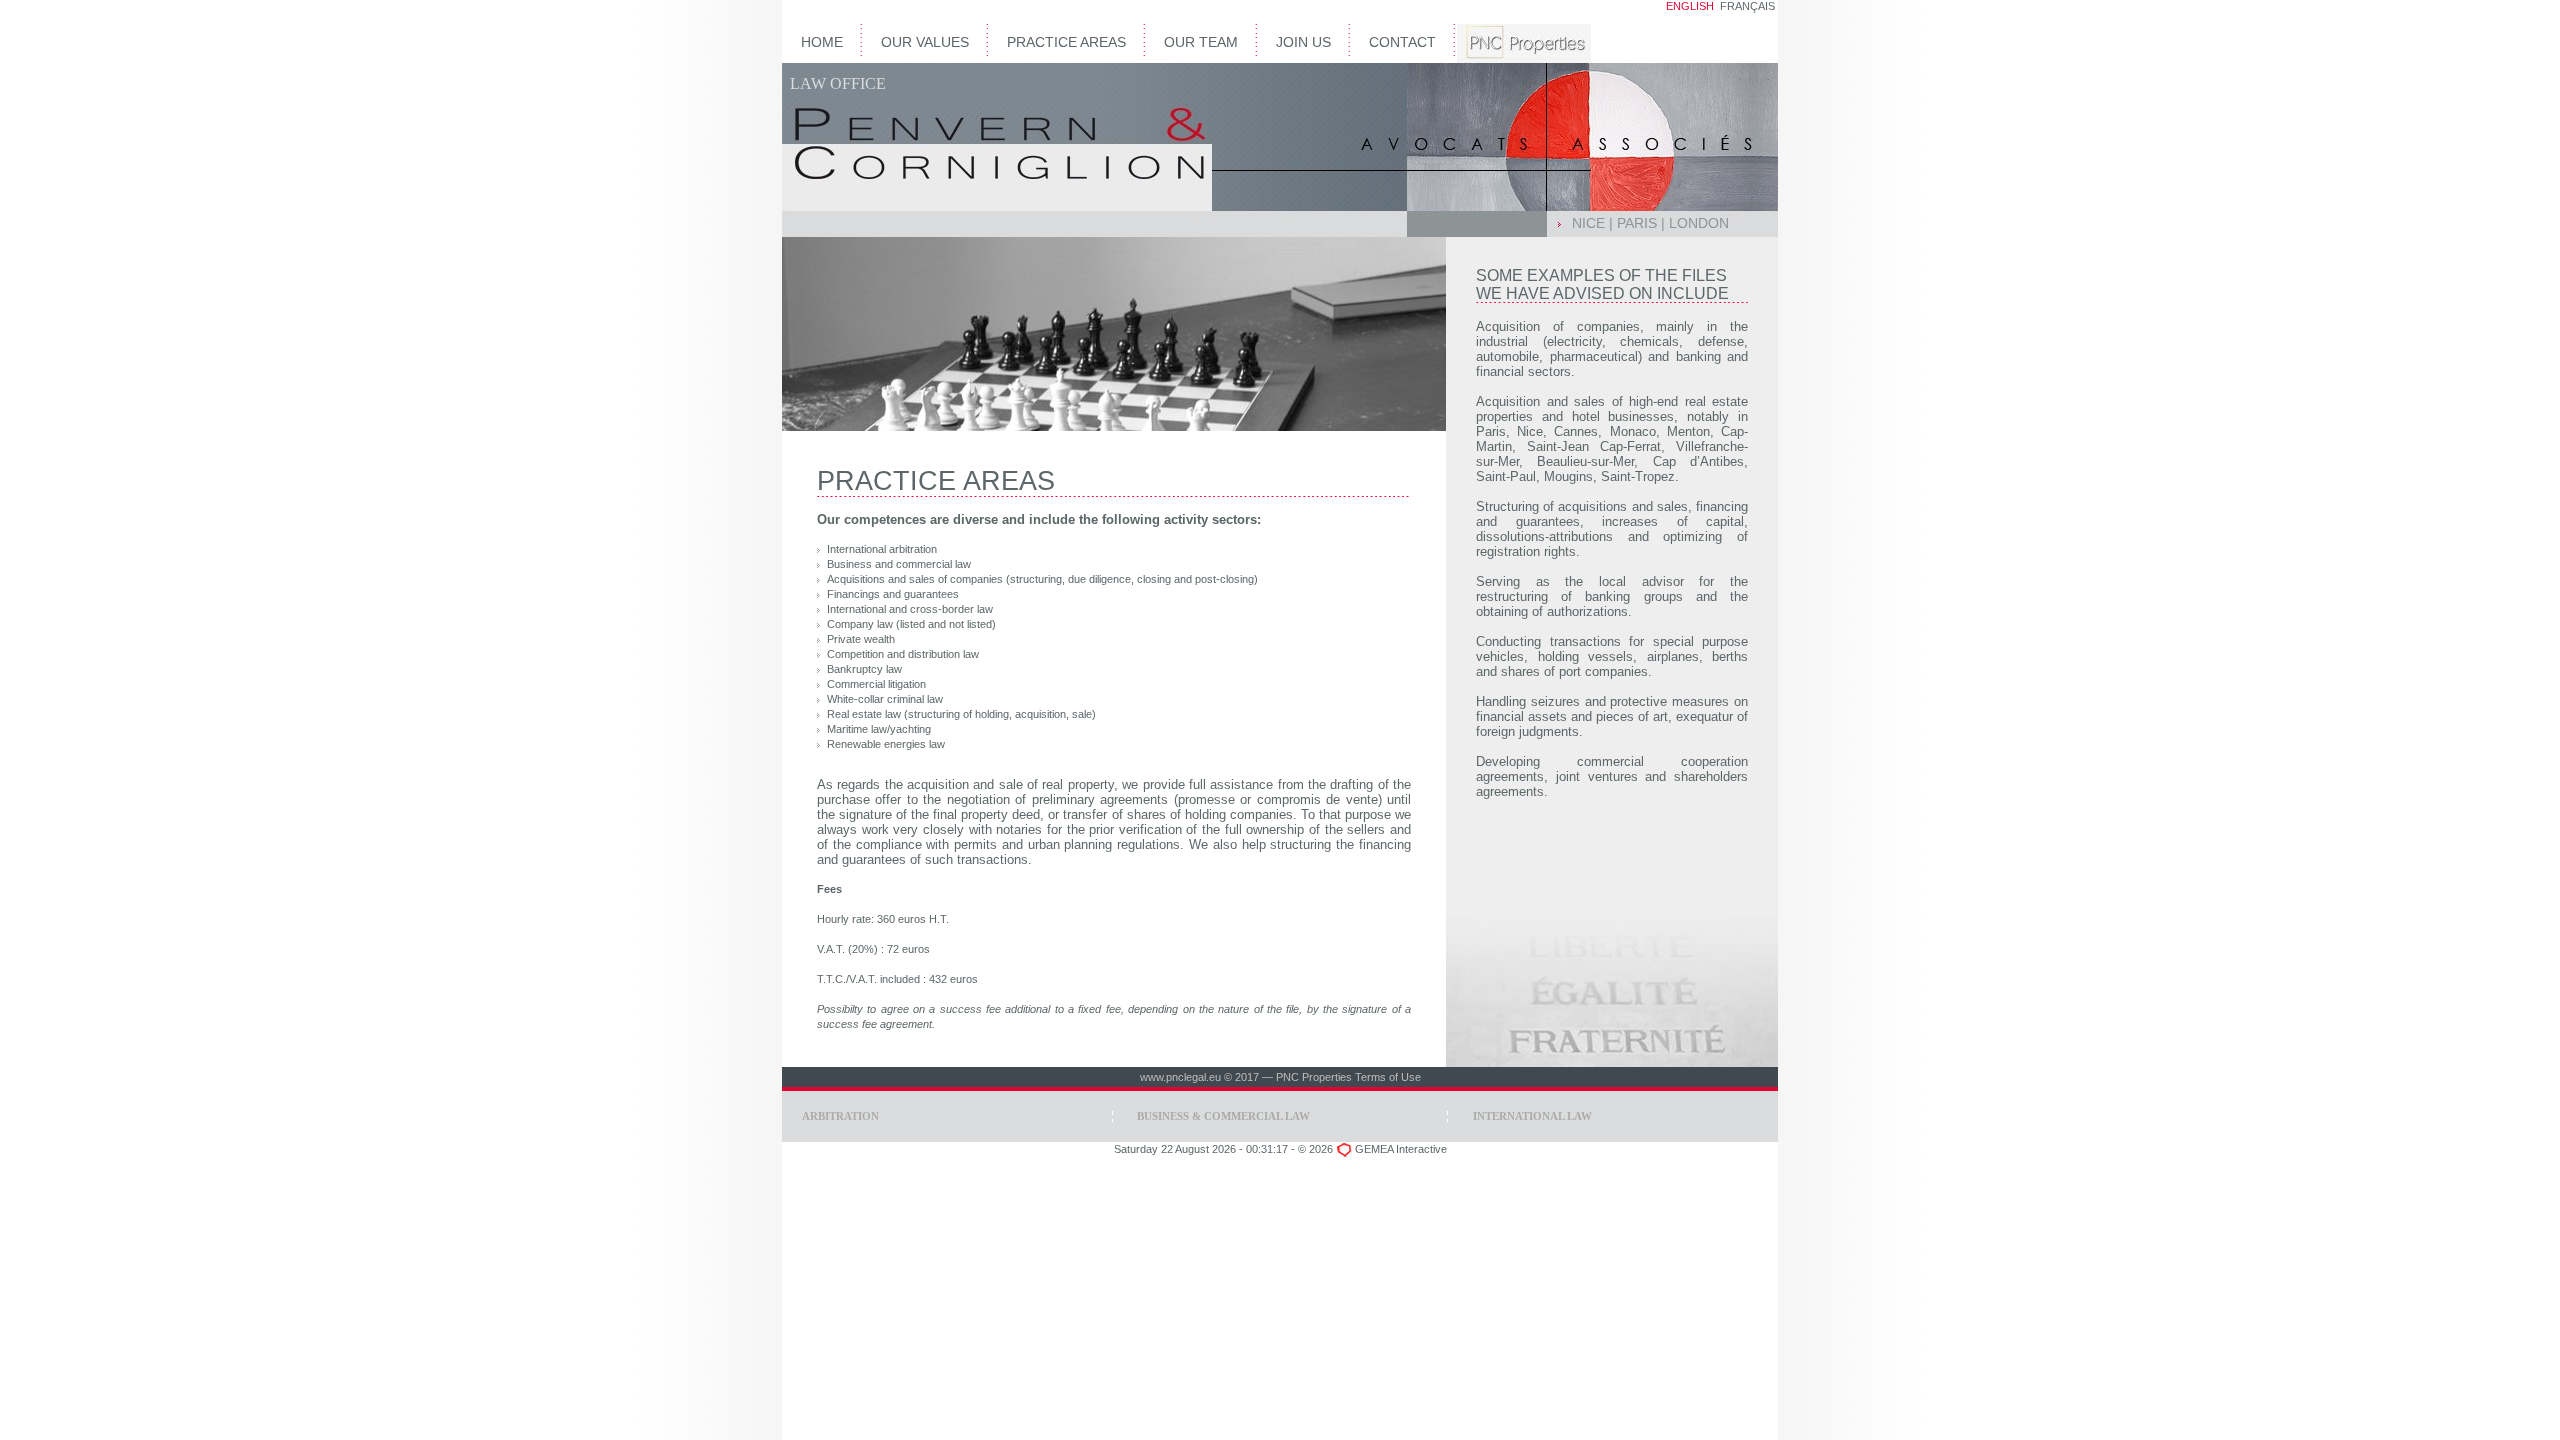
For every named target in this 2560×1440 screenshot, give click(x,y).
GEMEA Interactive (1401, 1149)
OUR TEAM (1201, 42)
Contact (1402, 42)
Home (822, 42)
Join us (1303, 42)
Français (1747, 6)
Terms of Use (1388, 1077)
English (1690, 6)
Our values (925, 42)
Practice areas (1066, 42)
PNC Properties (1314, 1077)
